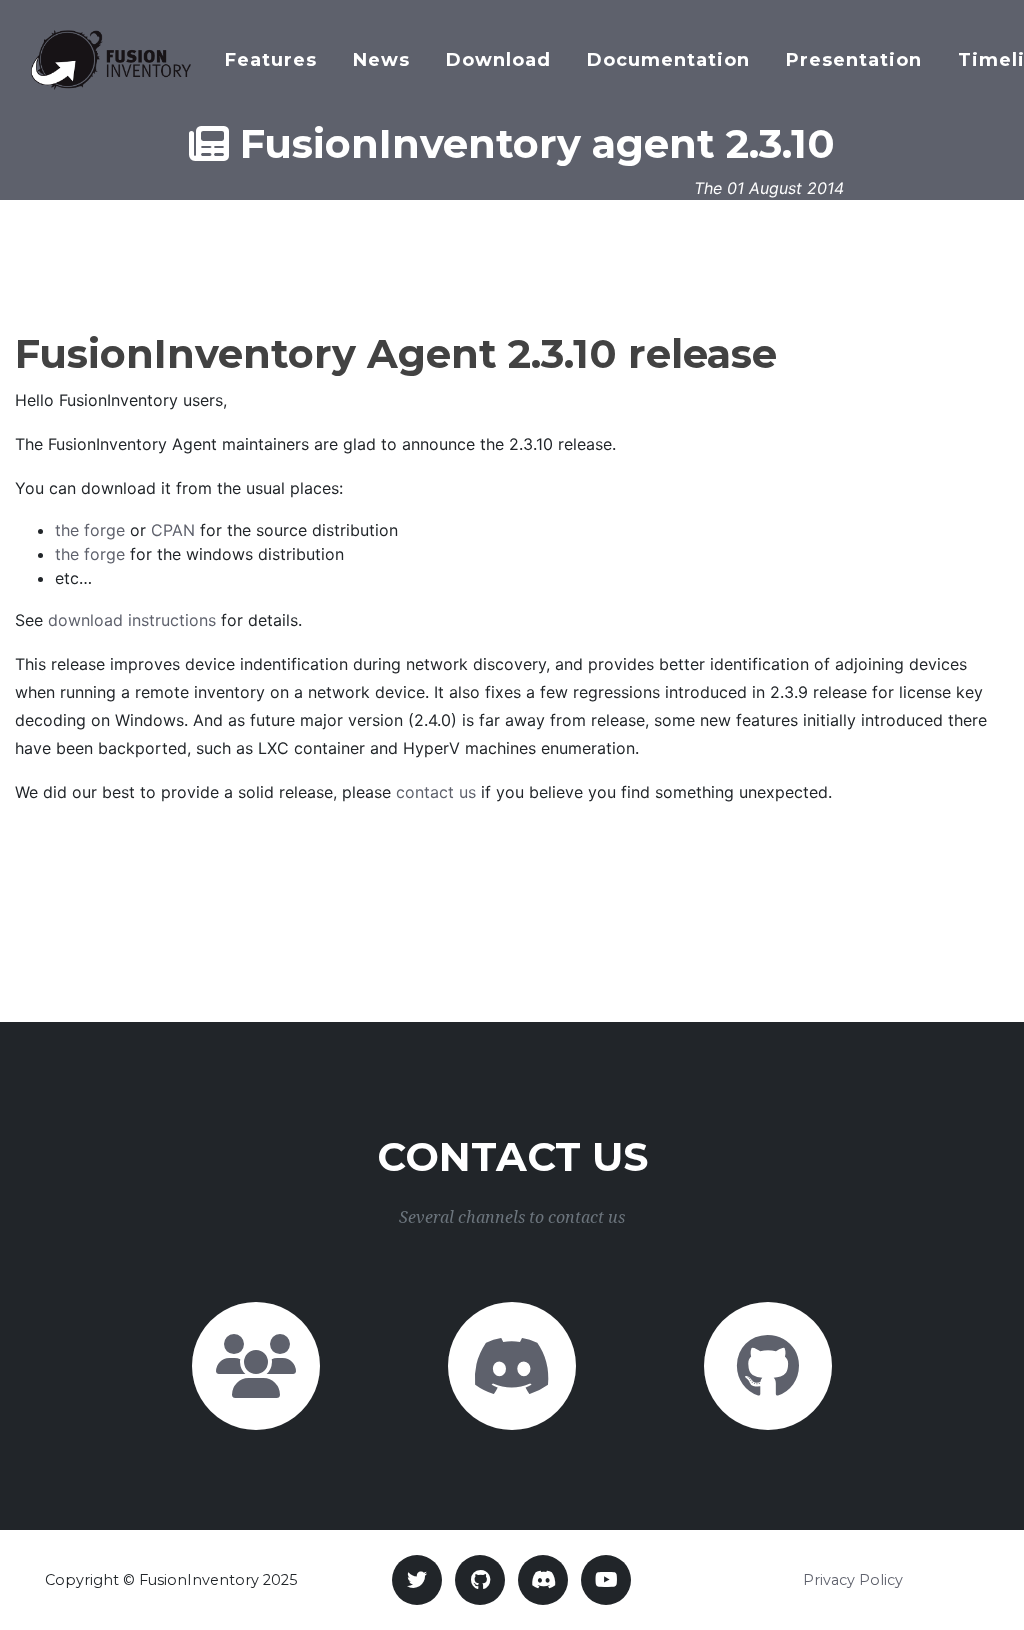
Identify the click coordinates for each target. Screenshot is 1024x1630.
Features (271, 60)
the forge (90, 530)
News (381, 60)
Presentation (854, 60)
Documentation (668, 60)
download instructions (132, 620)
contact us (436, 792)
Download (498, 60)
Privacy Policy (853, 1580)
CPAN (173, 530)
